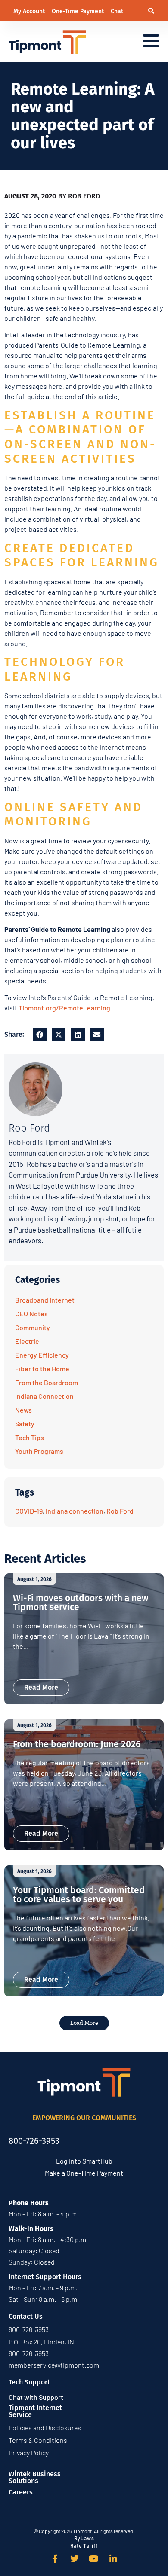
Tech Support (29, 2382)
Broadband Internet (45, 1300)
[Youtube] (94, 2559)
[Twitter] (75, 2559)
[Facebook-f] (55, 2559)
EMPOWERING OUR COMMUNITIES (84, 2118)
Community (33, 1327)
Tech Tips (30, 1437)
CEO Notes (31, 1314)
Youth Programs (39, 1451)
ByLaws (84, 2538)
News (23, 1410)
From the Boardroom (47, 1382)
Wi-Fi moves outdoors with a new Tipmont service (81, 1603)
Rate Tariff (84, 2545)
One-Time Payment (79, 11)
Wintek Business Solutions (35, 2477)
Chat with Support (36, 2397)
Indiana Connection (44, 1396)
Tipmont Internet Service (35, 2411)
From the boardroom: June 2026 (77, 1744)
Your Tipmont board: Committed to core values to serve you (79, 1895)
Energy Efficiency (42, 1355)
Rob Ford (120, 1511)
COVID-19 (29, 1511)
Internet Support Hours (45, 2277)
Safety (25, 1424)
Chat (117, 11)
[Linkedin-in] (113, 2559)
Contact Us (26, 2316)
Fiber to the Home (42, 1369)
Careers (21, 2492)
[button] (151, 11)
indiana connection (75, 1511)
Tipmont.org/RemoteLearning (64, 1008)
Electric (27, 1341)
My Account (30, 11)
